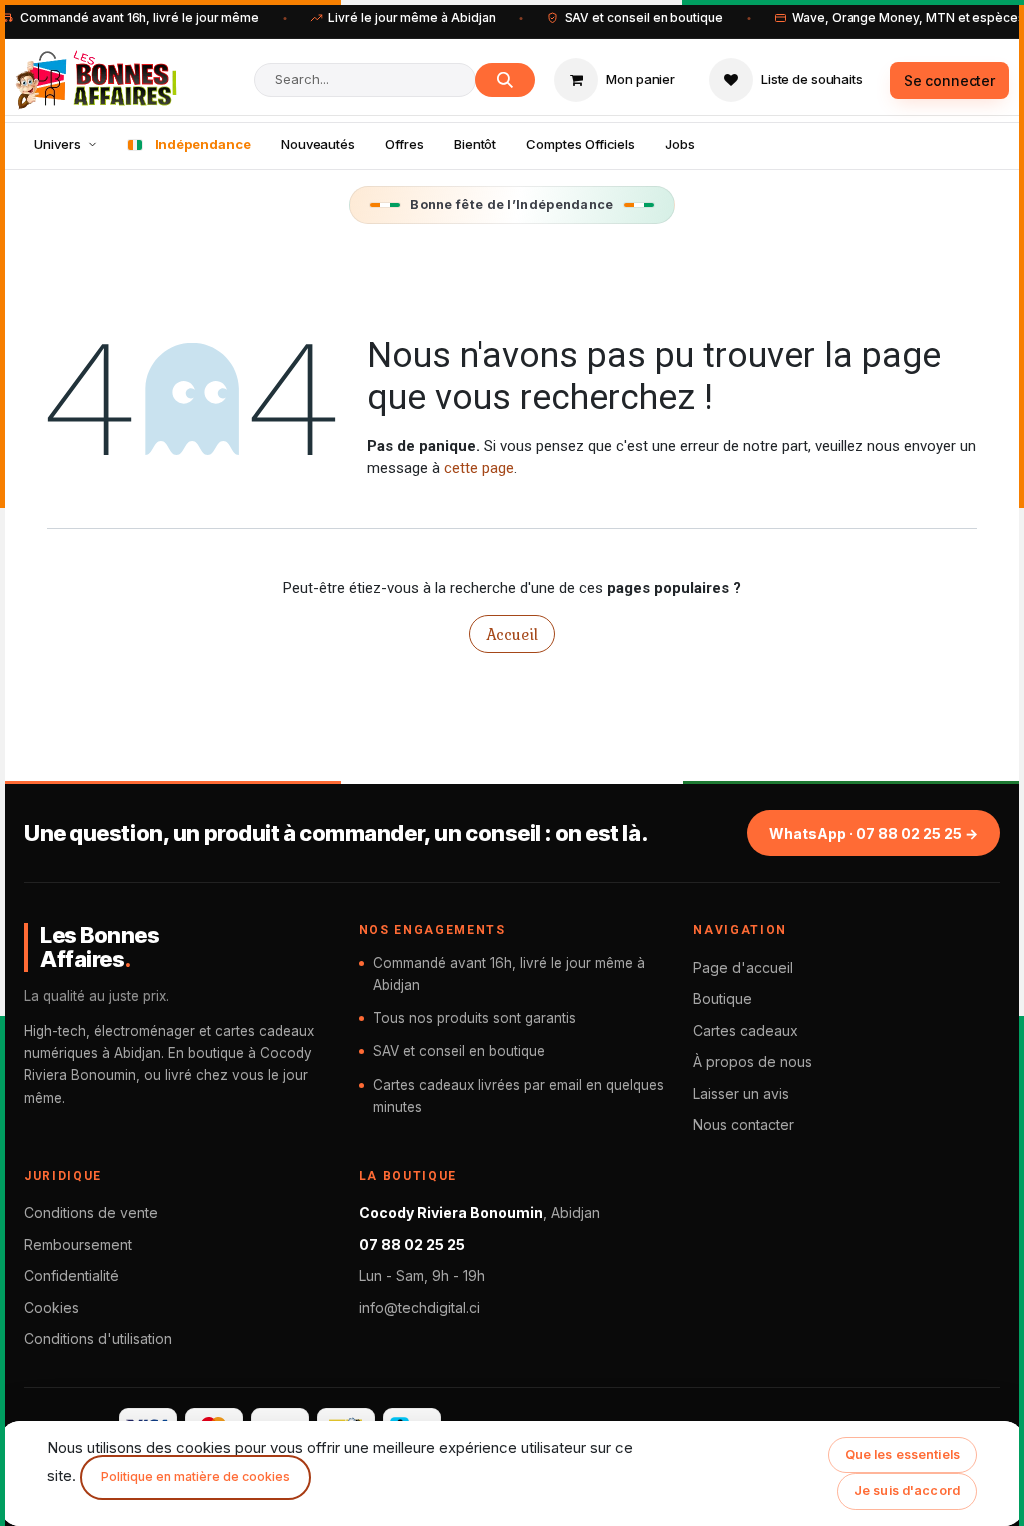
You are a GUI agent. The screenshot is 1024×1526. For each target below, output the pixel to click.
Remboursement (78, 1244)
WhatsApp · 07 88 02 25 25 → (873, 833)
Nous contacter (743, 1124)
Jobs (680, 144)
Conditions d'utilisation (98, 1338)
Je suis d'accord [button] (907, 1490)
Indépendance (203, 144)
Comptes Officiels (580, 144)
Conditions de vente (91, 1212)
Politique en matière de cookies (195, 1476)
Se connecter (949, 80)
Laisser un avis (741, 1093)
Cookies (51, 1307)
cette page (479, 468)
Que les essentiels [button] (902, 1454)
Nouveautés (318, 144)
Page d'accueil (743, 967)
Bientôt (475, 144)
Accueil (512, 634)
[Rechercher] (505, 80)
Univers (57, 144)
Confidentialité (71, 1275)
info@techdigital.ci (419, 1307)
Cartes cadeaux (745, 1030)
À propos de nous (752, 1061)
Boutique (722, 998)
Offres (404, 144)
